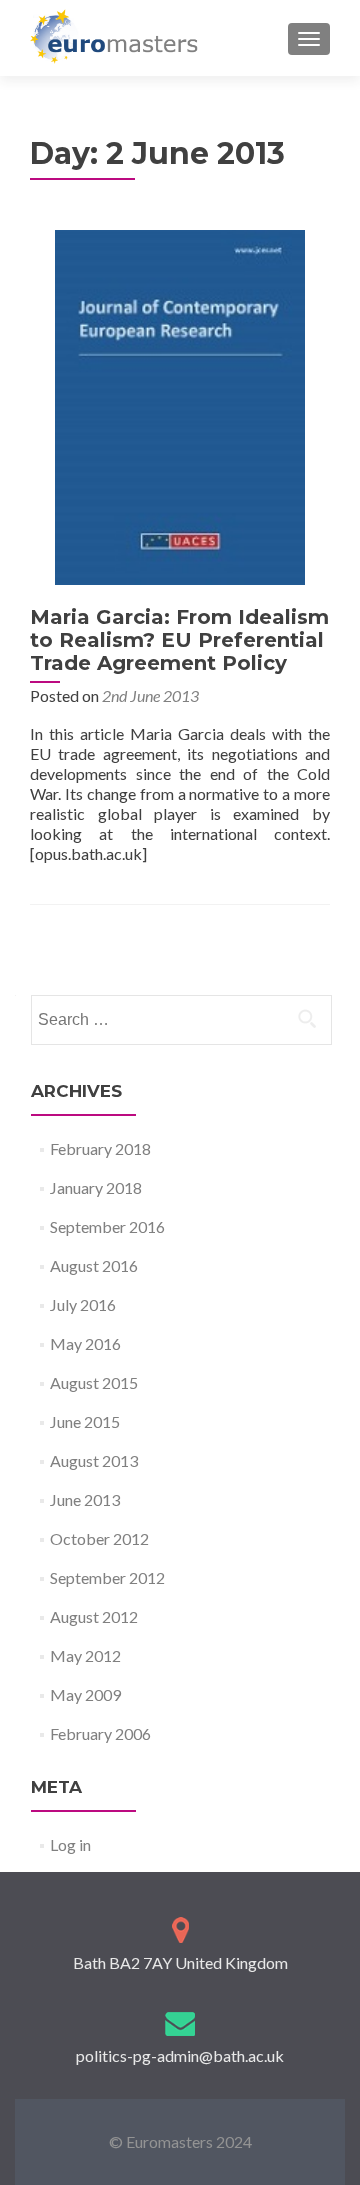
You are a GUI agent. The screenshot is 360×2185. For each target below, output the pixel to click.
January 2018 (96, 1187)
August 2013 (94, 1460)
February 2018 (100, 1148)
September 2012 (107, 1577)
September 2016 (107, 1226)
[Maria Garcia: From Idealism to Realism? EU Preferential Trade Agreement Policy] (180, 405)
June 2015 (85, 1421)
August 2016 (94, 1265)
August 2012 (94, 1616)
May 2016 (85, 1343)
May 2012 (85, 1655)
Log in (70, 1844)
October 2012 (99, 1538)
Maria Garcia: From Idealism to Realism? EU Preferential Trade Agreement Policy (179, 640)
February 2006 (100, 1733)
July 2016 (83, 1304)
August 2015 (94, 1382)
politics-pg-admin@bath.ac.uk (180, 2055)
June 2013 (85, 1499)
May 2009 (85, 1694)
